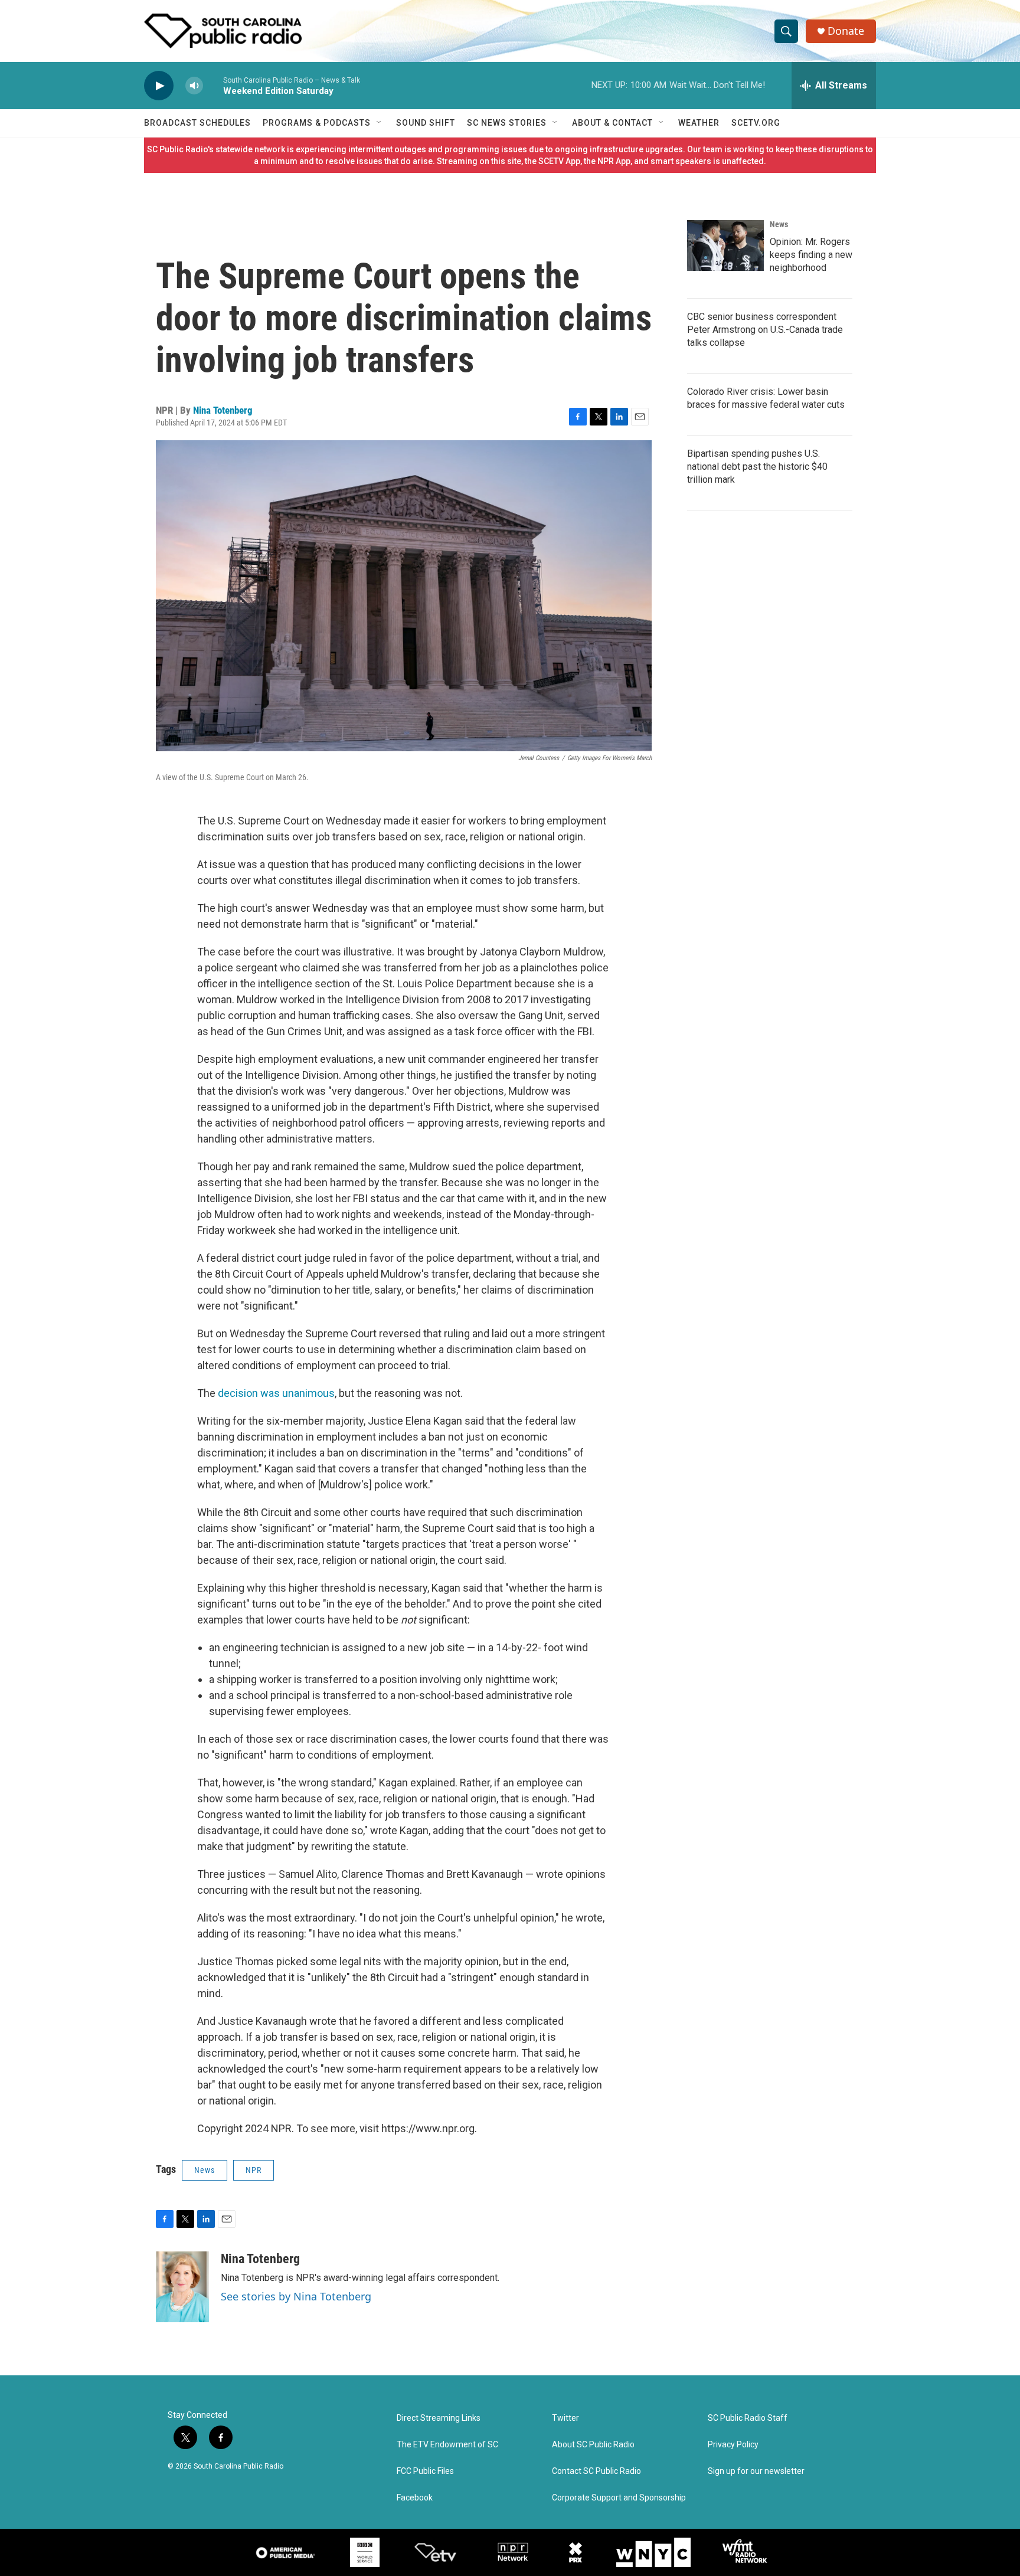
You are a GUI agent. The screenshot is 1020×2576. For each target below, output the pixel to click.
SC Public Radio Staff (748, 2418)
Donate (846, 31)
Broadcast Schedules (197, 123)
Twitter (565, 2418)
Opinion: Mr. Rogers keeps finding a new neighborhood (811, 255)
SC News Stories (507, 123)
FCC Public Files (425, 2471)
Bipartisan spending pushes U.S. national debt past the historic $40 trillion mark (757, 467)
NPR (254, 2170)
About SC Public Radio (593, 2445)
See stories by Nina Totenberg (296, 2296)
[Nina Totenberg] (182, 2287)
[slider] (213, 85)
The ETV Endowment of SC (447, 2445)
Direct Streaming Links (439, 2418)
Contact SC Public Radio (596, 2471)
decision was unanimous (276, 1393)
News (205, 2170)
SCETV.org (756, 123)
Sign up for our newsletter (756, 2471)
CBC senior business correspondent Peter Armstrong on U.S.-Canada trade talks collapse (765, 330)
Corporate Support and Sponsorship (619, 2498)
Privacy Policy (733, 2445)
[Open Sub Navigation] (380, 123)
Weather (699, 123)
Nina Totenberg (223, 410)
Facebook (415, 2498)
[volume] (194, 86)
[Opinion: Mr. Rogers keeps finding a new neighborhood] (725, 246)
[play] (159, 86)
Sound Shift (426, 123)
